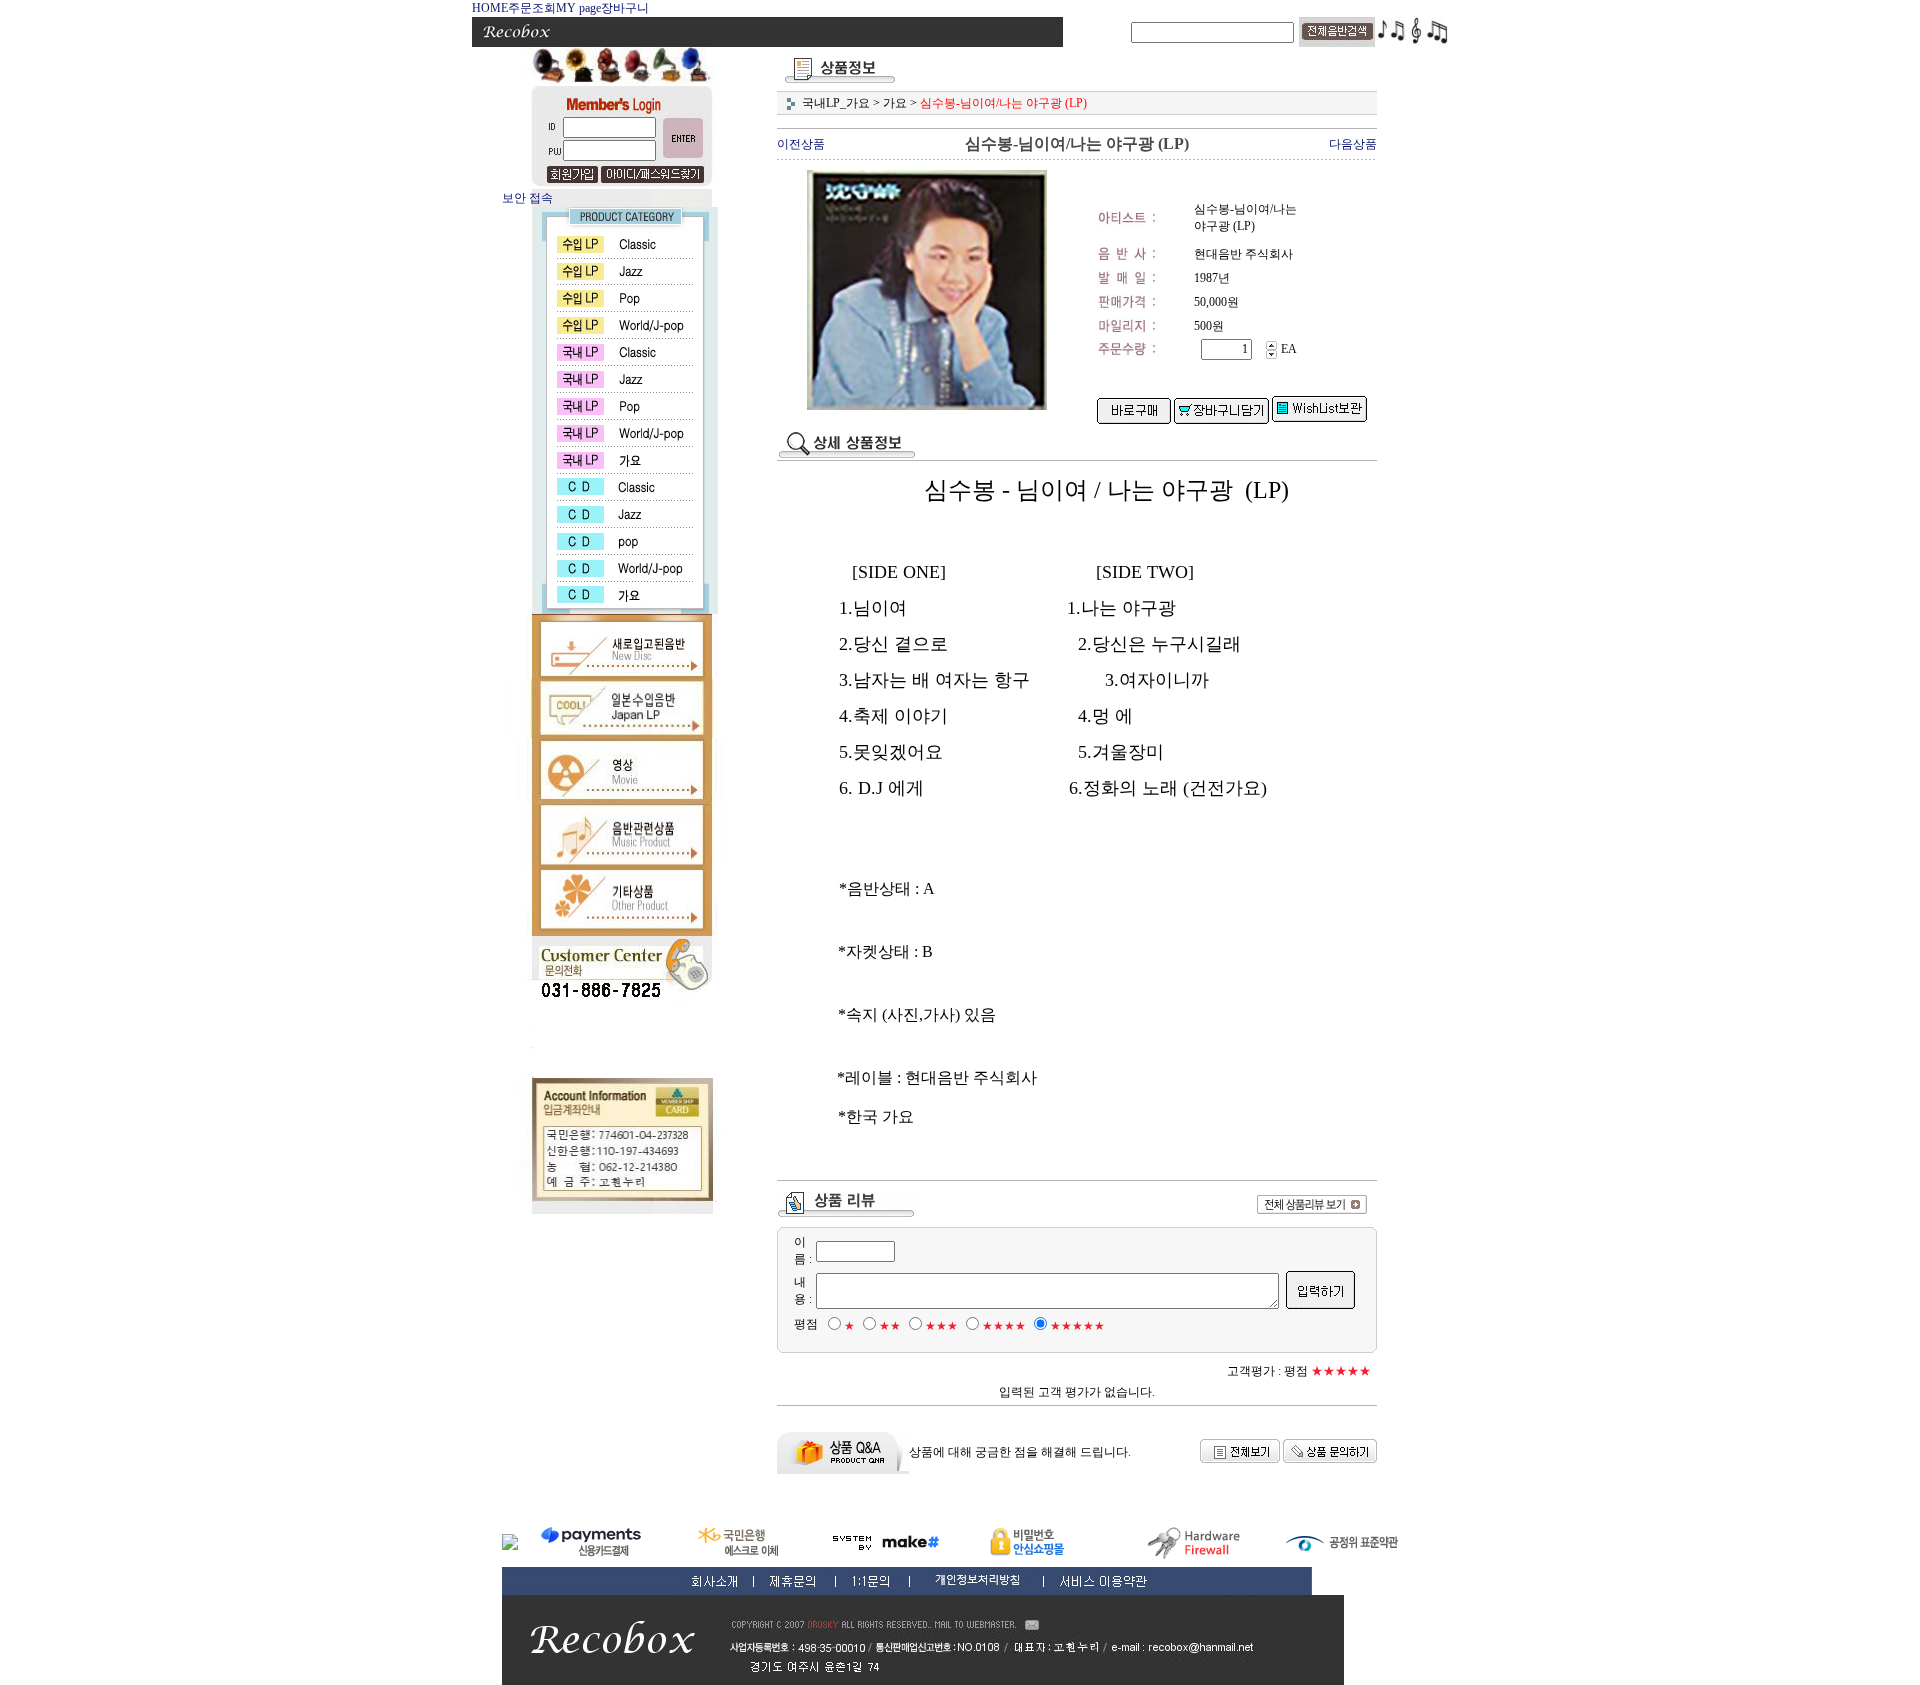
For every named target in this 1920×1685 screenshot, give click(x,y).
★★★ (941, 1326)
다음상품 (1353, 144)
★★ (890, 1326)
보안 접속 (527, 198)
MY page (578, 8)
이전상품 (801, 144)
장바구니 (625, 8)
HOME (490, 8)
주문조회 (532, 8)
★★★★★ (1077, 1326)
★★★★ (1004, 1326)
